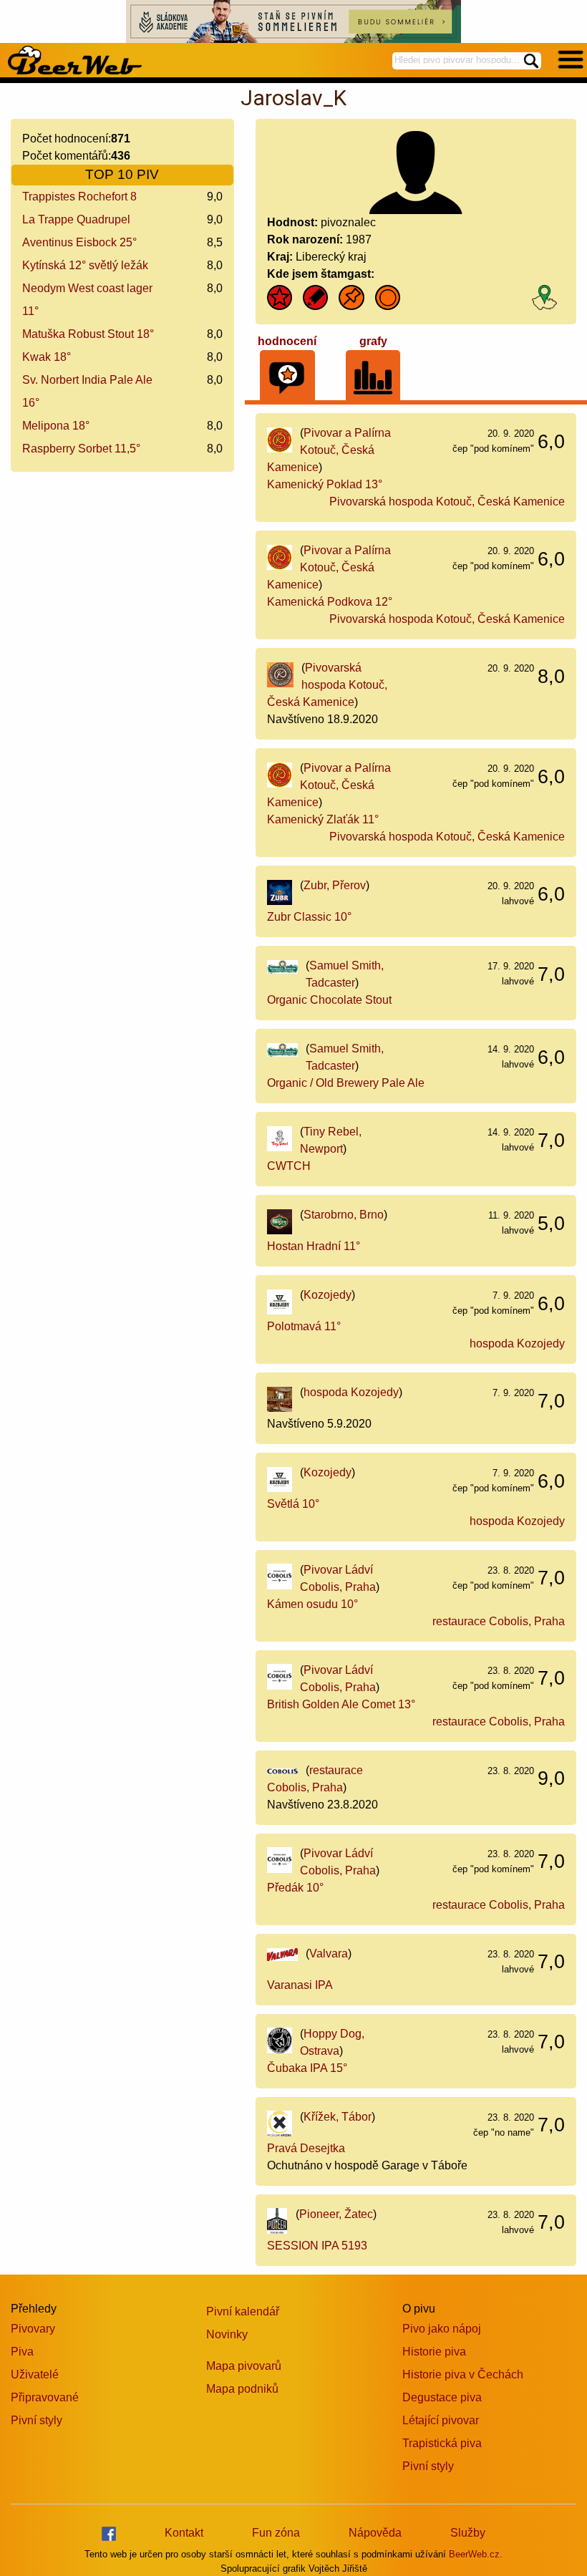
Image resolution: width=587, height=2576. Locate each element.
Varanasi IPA (300, 1985)
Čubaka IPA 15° (307, 2068)
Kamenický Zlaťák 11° (323, 819)
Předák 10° (295, 1888)
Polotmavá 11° (304, 1326)
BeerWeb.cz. (476, 2554)
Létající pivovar (441, 2420)
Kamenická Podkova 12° (330, 602)
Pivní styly (37, 2420)
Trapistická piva (442, 2443)
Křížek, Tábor (338, 2117)
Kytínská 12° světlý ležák (85, 265)
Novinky (227, 2334)
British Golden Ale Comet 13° (341, 1704)
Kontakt (184, 2533)
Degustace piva (442, 2397)
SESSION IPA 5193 (317, 2246)
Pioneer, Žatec (336, 2214)
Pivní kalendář (243, 2311)
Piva (22, 2352)
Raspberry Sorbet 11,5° (81, 449)
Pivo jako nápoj (442, 2329)
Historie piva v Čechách (463, 2374)
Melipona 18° (56, 426)
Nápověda (375, 2533)
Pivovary (33, 2329)
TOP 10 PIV (122, 174)
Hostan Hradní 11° (314, 1246)
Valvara (329, 1953)
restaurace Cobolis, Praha (499, 1621)
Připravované (45, 2397)
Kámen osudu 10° (312, 1604)
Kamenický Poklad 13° (325, 484)
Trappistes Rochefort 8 (79, 197)
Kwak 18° (47, 357)
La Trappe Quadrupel (76, 219)
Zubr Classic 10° (309, 917)
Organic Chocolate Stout (329, 1000)
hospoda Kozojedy (517, 1343)
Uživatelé (35, 2374)
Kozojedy (328, 1295)
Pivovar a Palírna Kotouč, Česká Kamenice (329, 450)
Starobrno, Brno (344, 1215)
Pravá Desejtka (306, 2148)
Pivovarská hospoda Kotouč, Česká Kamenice (447, 502)
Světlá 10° (293, 1504)
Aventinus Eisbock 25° (79, 242)
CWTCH (289, 1166)
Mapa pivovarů (244, 2366)
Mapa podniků (242, 2389)
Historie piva (434, 2352)
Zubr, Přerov (335, 885)
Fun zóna (276, 2533)
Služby (468, 2533)
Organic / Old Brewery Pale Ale (346, 1083)
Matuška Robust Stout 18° (88, 334)
